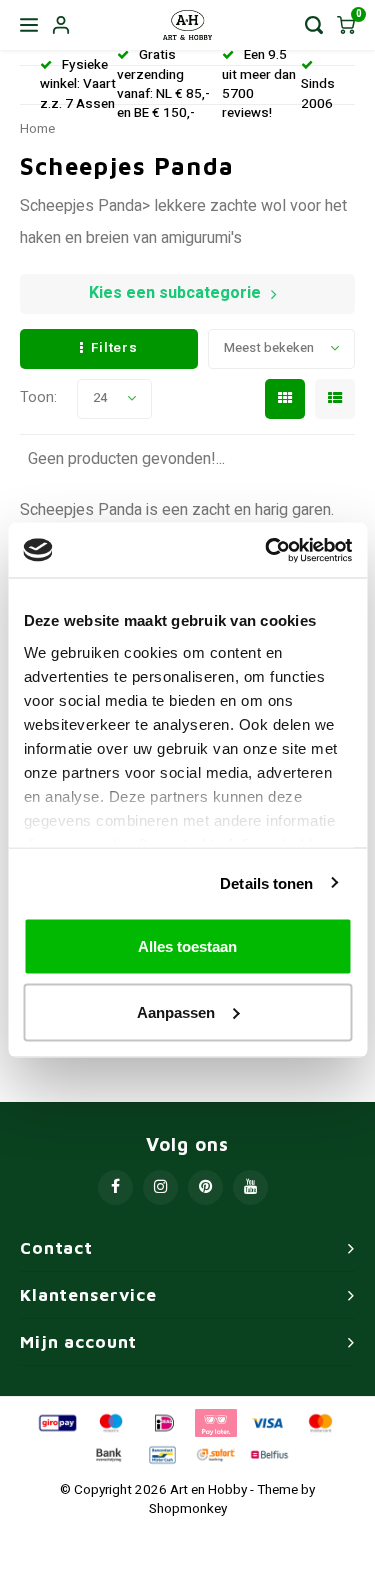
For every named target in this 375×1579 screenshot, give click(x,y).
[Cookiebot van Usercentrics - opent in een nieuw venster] (267, 550)
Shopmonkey (188, 1509)
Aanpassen (176, 1011)
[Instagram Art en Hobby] (160, 1187)
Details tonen (266, 882)
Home (37, 129)
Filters (114, 348)
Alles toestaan (187, 946)
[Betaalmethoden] (56, 1422)
